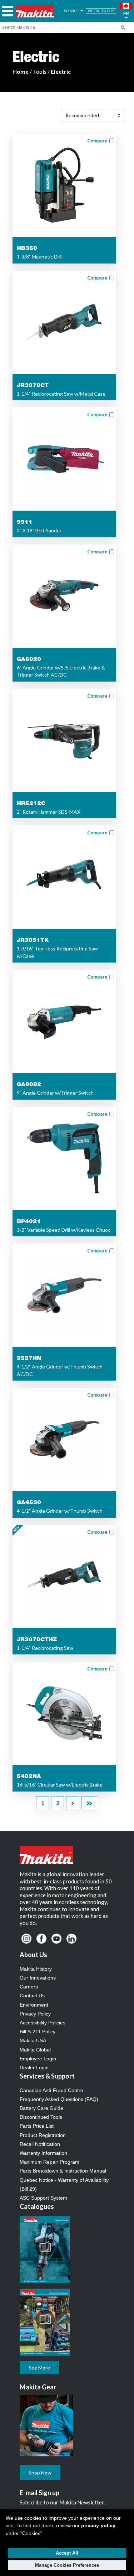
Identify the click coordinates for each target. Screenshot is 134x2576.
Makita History (36, 1969)
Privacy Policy (35, 2014)
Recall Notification (40, 2144)
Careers (29, 1987)
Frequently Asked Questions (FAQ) (59, 2099)
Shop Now (40, 2473)
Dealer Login (34, 2067)
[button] (126, 11)
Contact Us (32, 1996)
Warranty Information (43, 2153)
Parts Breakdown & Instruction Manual (63, 2171)
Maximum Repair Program (49, 2162)
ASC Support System (43, 2198)
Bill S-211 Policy (38, 2032)
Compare (97, 141)
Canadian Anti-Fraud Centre (51, 2090)
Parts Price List (37, 2126)
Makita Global (35, 2050)
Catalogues (37, 2206)
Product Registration (43, 2135)
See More (39, 2368)
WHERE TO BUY (101, 11)
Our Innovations (38, 1978)
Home (21, 71)
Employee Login (38, 2059)
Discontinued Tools (41, 2117)
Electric (61, 71)
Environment (34, 2005)
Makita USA (33, 2040)
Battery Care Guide (41, 2108)
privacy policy (98, 2525)
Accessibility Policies (43, 2023)
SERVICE (72, 11)
